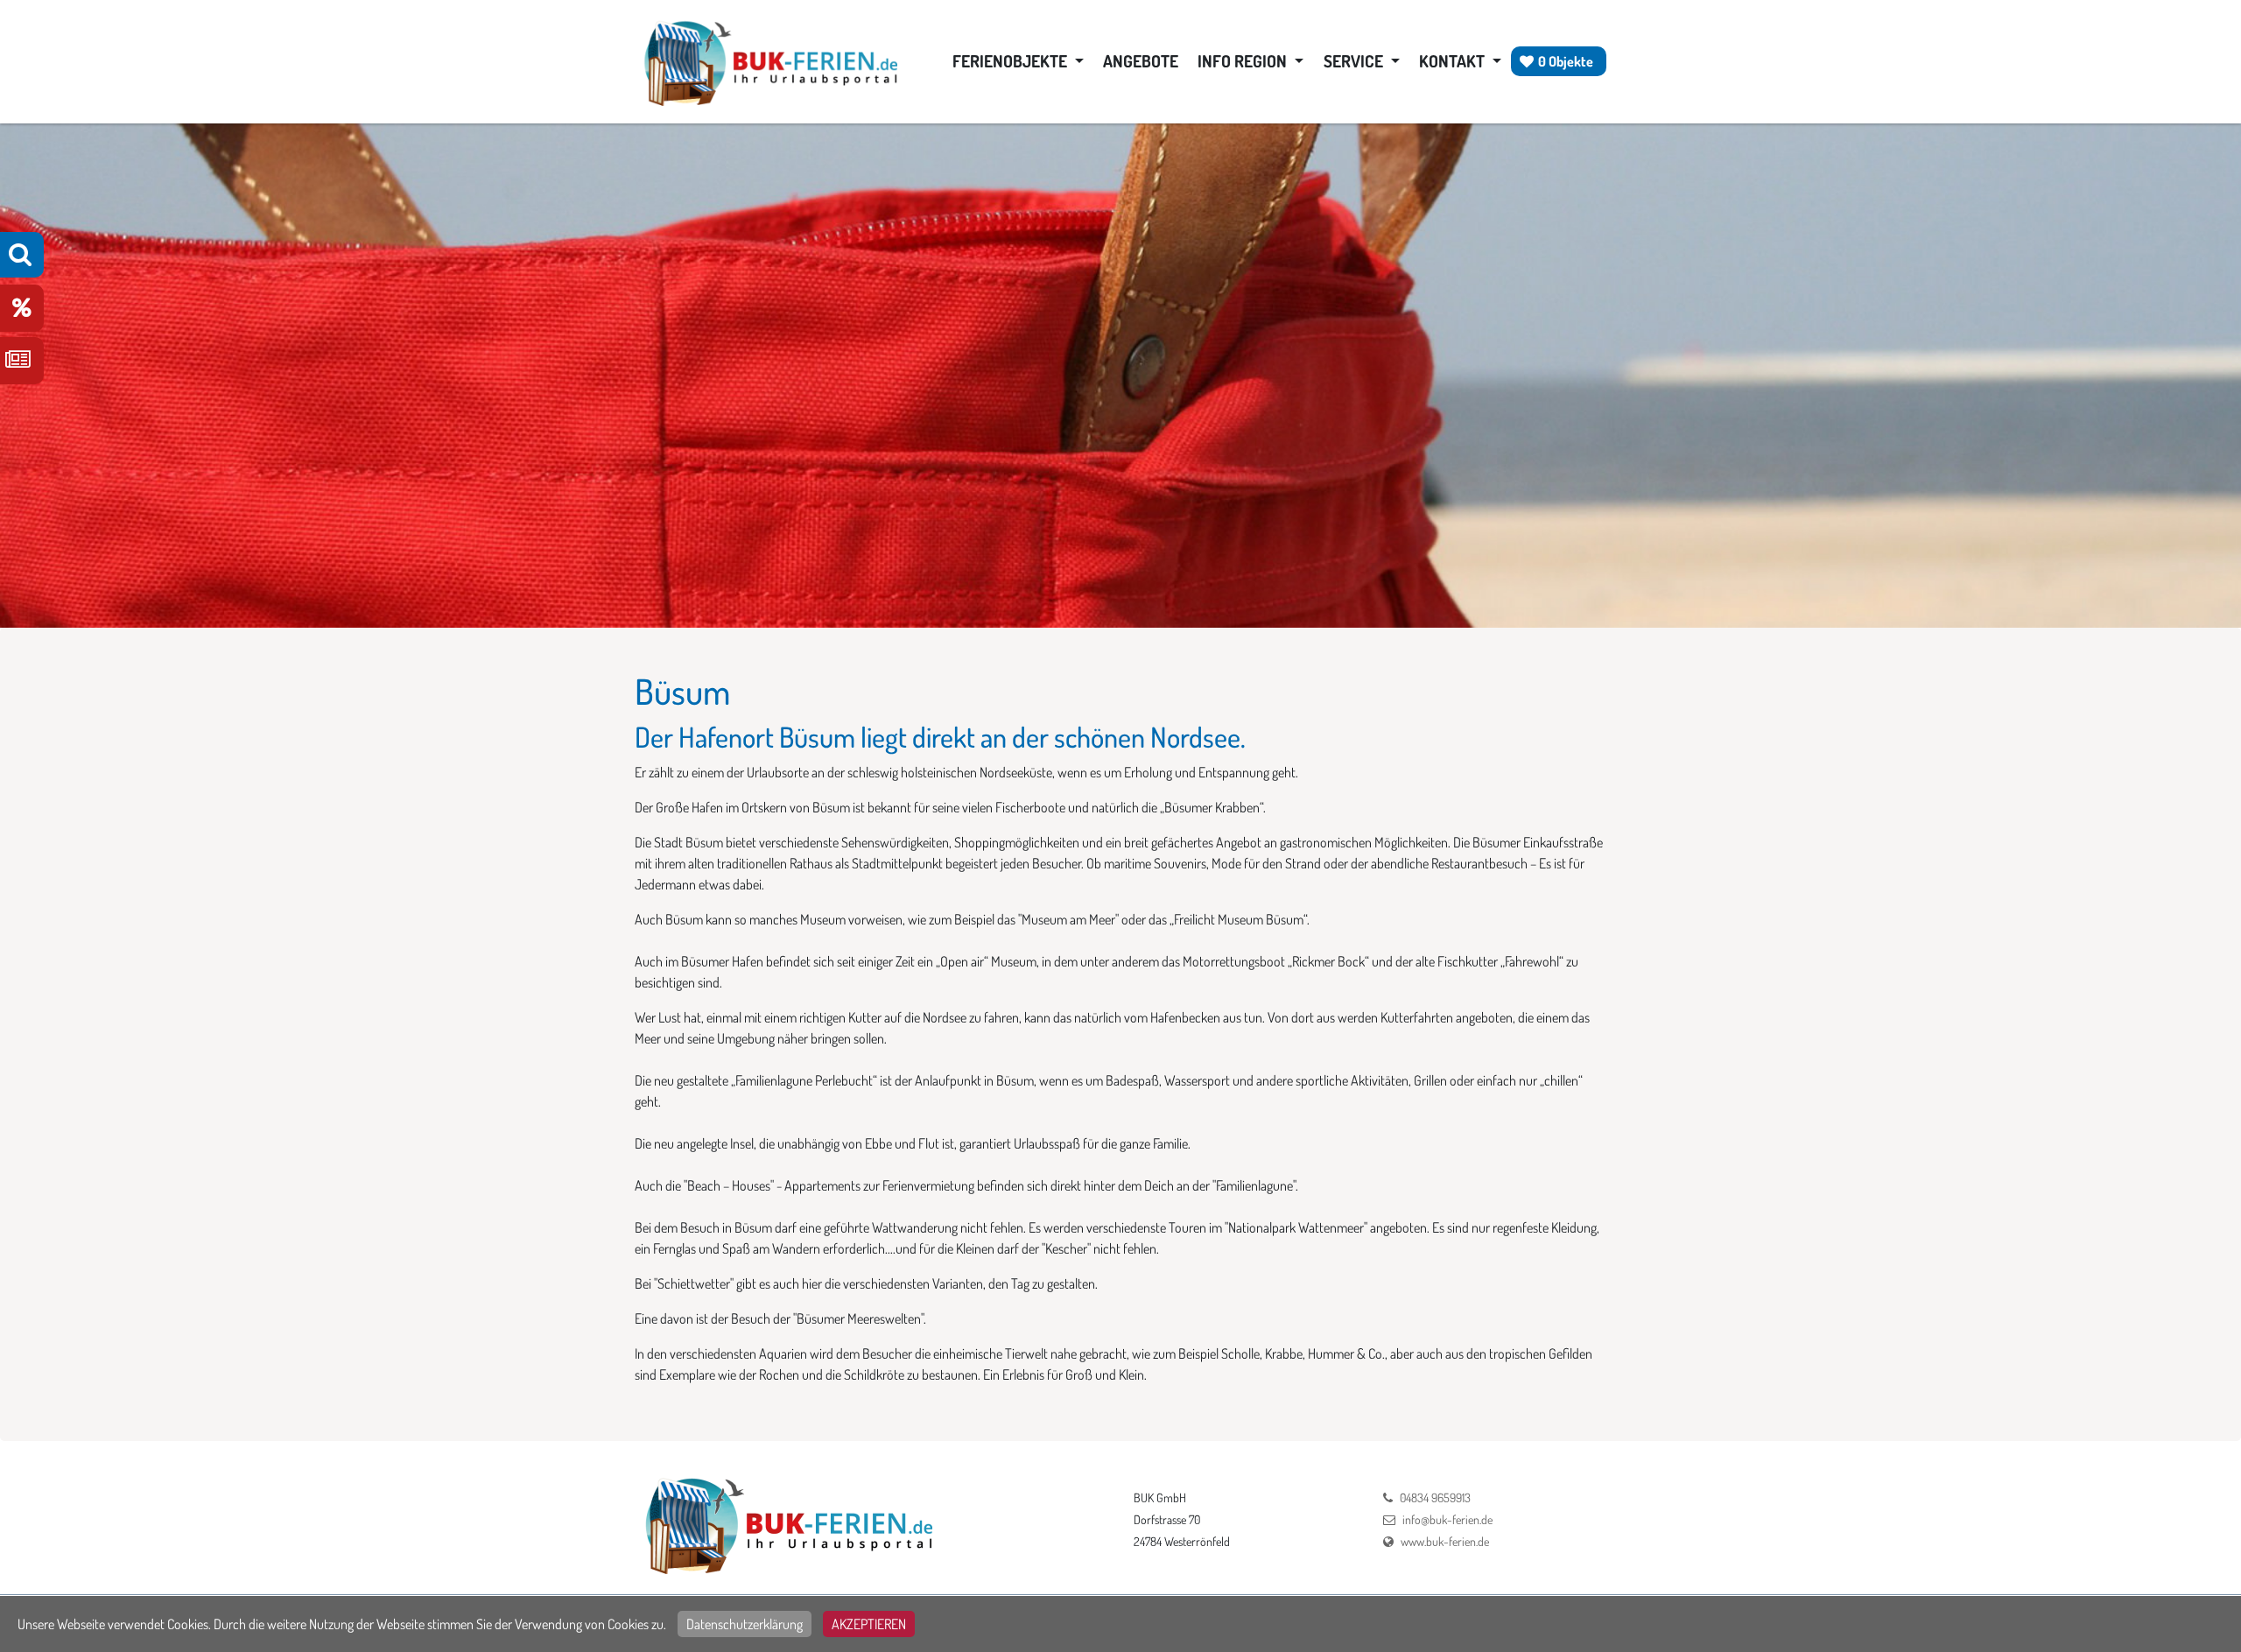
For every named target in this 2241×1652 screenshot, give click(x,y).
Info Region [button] (1244, 61)
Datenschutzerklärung (745, 1624)
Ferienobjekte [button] (1012, 61)
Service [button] (1355, 61)
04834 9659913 (1435, 1497)
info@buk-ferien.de (1447, 1519)
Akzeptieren (869, 1624)
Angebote (1141, 61)
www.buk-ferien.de (1445, 1541)
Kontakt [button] (1454, 61)
